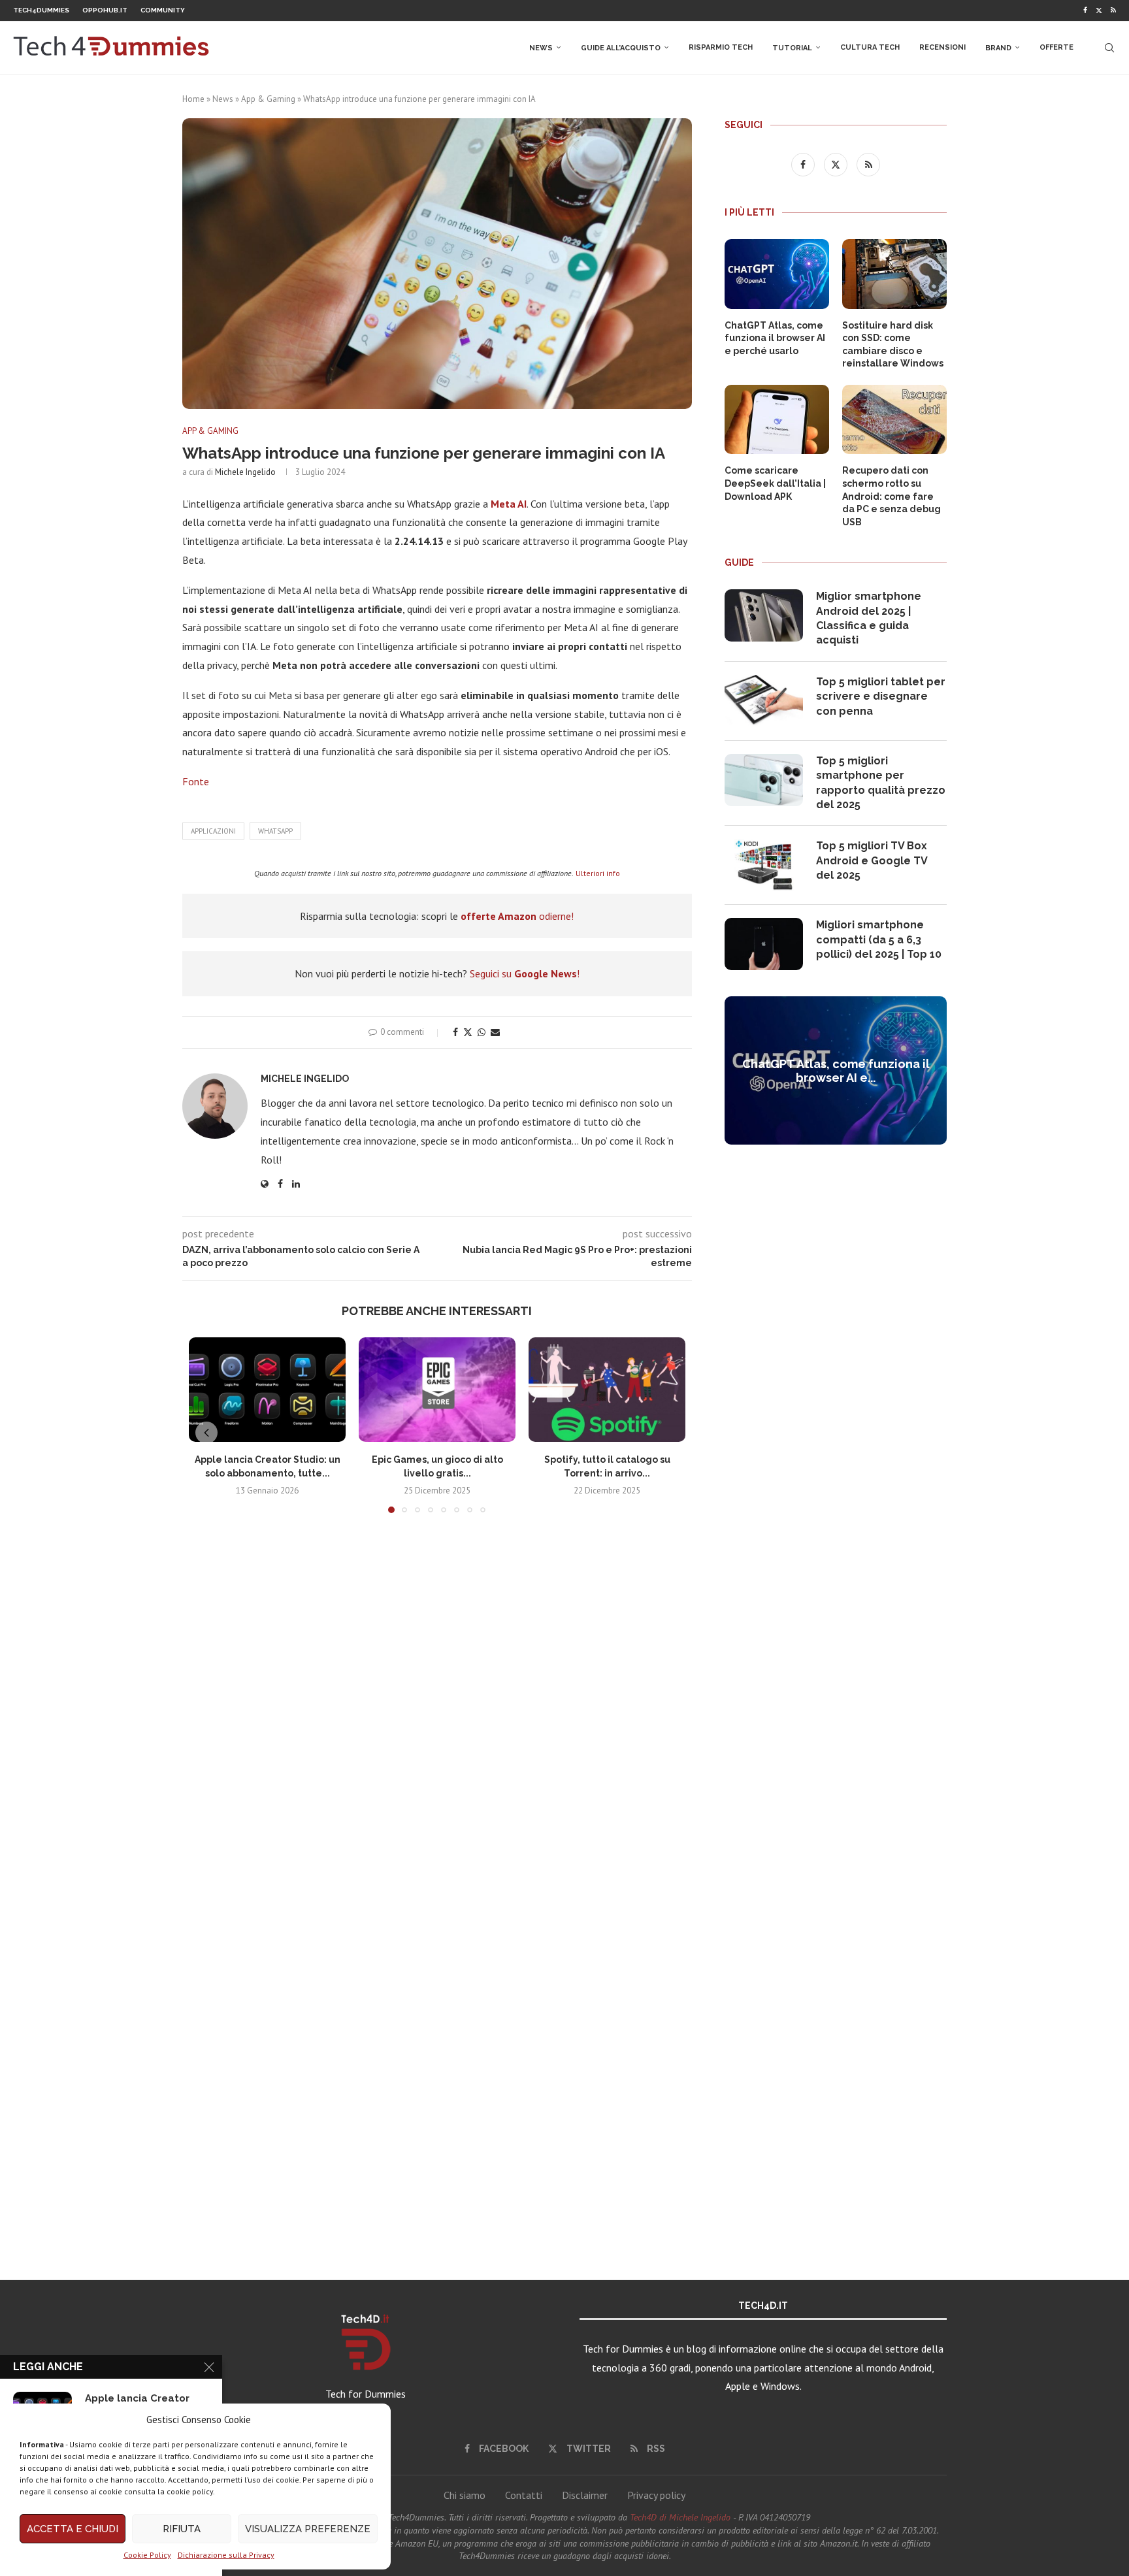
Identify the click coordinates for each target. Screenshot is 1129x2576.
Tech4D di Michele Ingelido (680, 2517)
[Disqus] (437, 1717)
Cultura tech (870, 47)
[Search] (1109, 48)
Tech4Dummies (41, 10)
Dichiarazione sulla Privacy (226, 2555)
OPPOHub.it (105, 10)
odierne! (517, 916)
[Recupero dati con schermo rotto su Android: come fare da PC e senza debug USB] (894, 420)
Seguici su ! (525, 973)
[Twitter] (1099, 10)
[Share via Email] (495, 1032)
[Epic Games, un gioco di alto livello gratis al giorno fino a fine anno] (437, 1390)
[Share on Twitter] (468, 1032)
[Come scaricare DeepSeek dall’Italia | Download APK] (777, 420)
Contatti (524, 2495)
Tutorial (792, 48)
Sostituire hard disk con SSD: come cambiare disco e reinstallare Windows (893, 345)
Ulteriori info (598, 873)
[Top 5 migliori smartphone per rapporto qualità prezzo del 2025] (764, 780)
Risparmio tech (721, 47)
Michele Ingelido (245, 472)
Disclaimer (585, 2495)
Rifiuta (182, 2529)
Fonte (196, 781)
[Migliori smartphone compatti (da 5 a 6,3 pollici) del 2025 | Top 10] (764, 944)
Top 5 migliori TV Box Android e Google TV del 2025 (872, 860)
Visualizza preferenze (308, 2529)
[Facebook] (1085, 10)
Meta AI (509, 504)
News (541, 48)
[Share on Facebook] (455, 1032)
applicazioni (213, 831)
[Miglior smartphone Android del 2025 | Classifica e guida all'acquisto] (764, 615)
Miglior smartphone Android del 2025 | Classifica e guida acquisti (869, 618)
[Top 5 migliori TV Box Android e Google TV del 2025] (764, 865)
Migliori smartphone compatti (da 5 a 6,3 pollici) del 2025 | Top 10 (879, 939)
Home (193, 99)
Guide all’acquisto (621, 48)
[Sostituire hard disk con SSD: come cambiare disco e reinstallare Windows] (894, 274)
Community (163, 10)
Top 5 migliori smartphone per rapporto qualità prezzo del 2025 (881, 783)
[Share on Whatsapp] (482, 1032)
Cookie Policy (147, 2555)
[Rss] (1113, 10)
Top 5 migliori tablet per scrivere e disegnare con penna (881, 696)
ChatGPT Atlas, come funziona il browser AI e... (836, 1071)
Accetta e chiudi (73, 2529)
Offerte (1056, 47)
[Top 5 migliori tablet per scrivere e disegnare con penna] (764, 701)
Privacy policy (656, 2495)
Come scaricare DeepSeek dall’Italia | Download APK (775, 483)
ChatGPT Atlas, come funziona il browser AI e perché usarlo (775, 338)
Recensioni (942, 47)
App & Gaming (268, 99)
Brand (998, 48)
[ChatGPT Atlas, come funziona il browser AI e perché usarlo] (777, 274)
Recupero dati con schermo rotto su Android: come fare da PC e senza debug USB (892, 496)
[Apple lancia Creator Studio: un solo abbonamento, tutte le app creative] (267, 1390)
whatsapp (275, 831)
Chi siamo (465, 2495)
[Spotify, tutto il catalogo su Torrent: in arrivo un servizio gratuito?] (607, 1390)
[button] (206, 1433)
